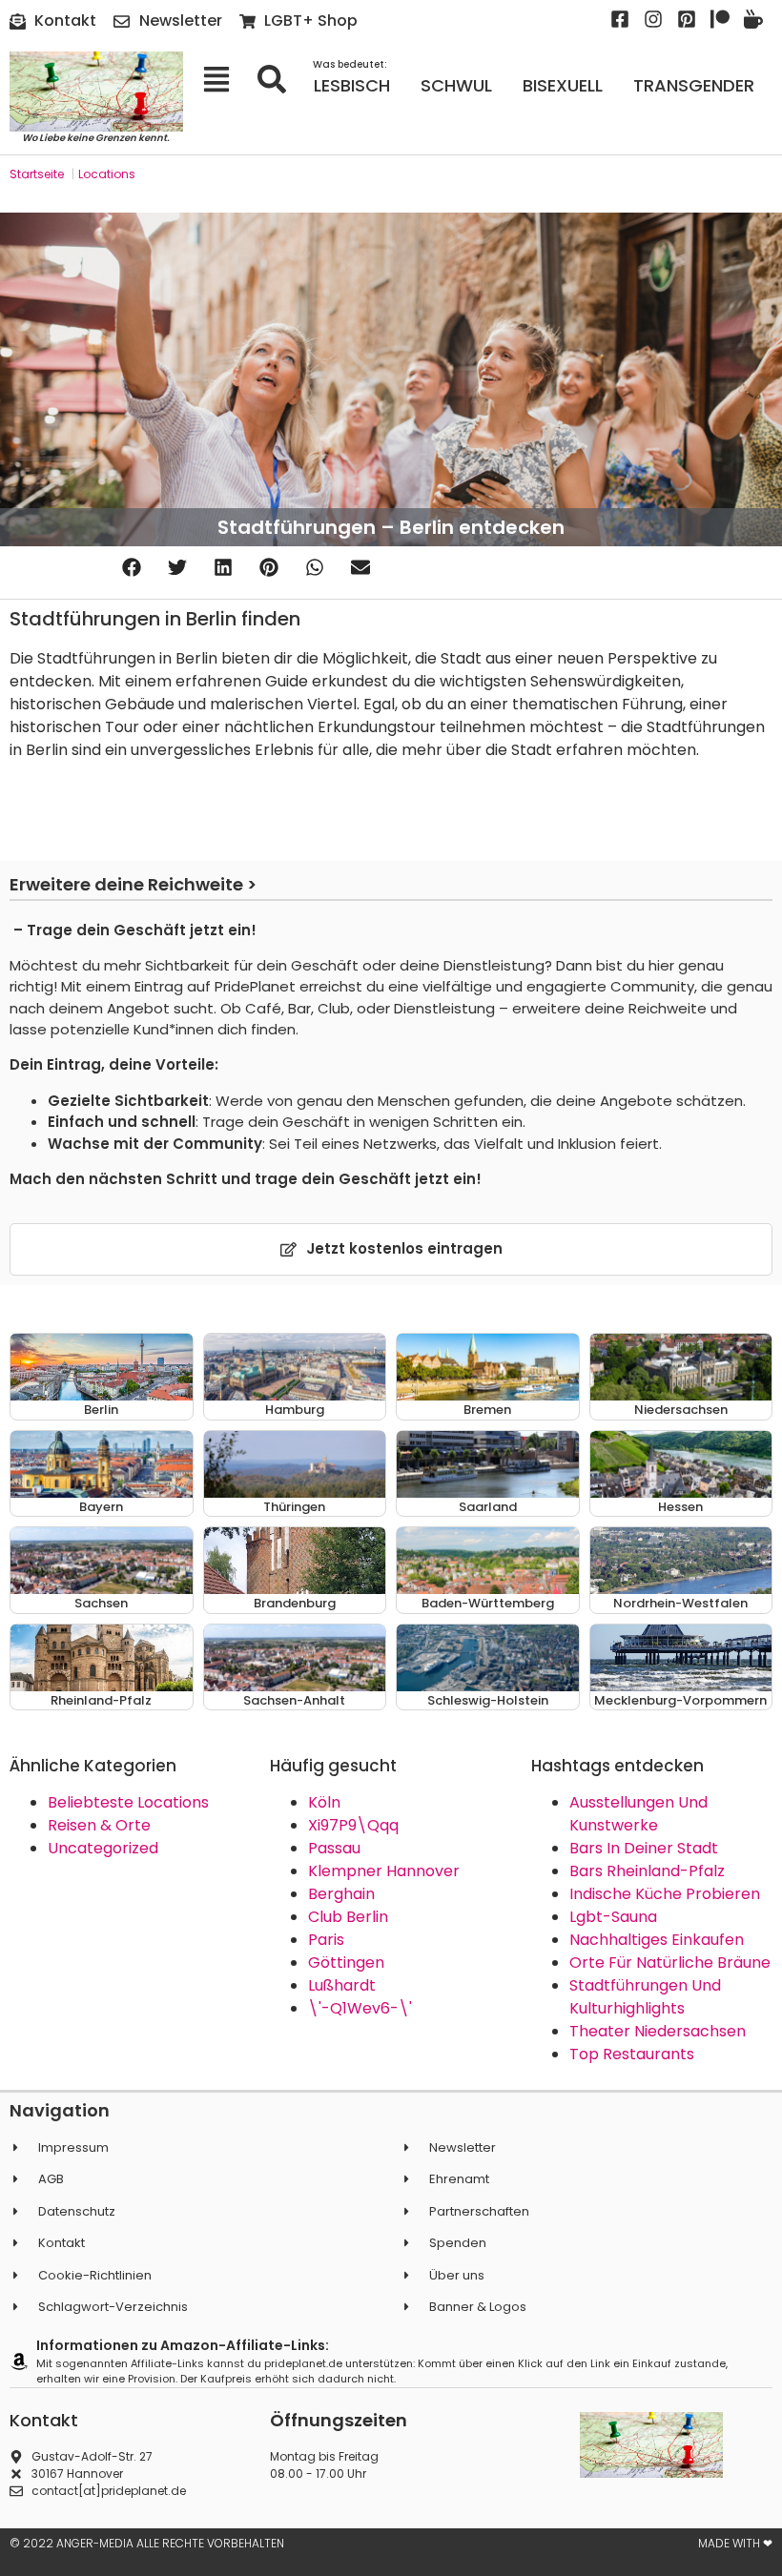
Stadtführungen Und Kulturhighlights (645, 1997)
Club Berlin (348, 1917)
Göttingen (346, 1963)
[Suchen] (278, 79)
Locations (107, 174)
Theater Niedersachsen (658, 2031)
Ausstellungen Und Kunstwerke (638, 1814)
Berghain (341, 1894)
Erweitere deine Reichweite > (133, 884)
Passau (334, 1848)
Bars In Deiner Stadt (644, 1848)
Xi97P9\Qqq (353, 1825)
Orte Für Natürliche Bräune (670, 1963)
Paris (326, 1940)
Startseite (37, 174)
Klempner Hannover (384, 1871)
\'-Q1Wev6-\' (360, 2008)
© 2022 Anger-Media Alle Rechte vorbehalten (147, 2543)
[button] (131, 568)
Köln (324, 1802)
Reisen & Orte (99, 1825)
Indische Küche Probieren (665, 1894)
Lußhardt (342, 1985)
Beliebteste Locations (128, 1802)
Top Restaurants (632, 2054)
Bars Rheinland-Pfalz (647, 1871)
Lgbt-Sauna (613, 1917)
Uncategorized (103, 1848)
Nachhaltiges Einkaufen (657, 1940)
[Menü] (223, 79)
